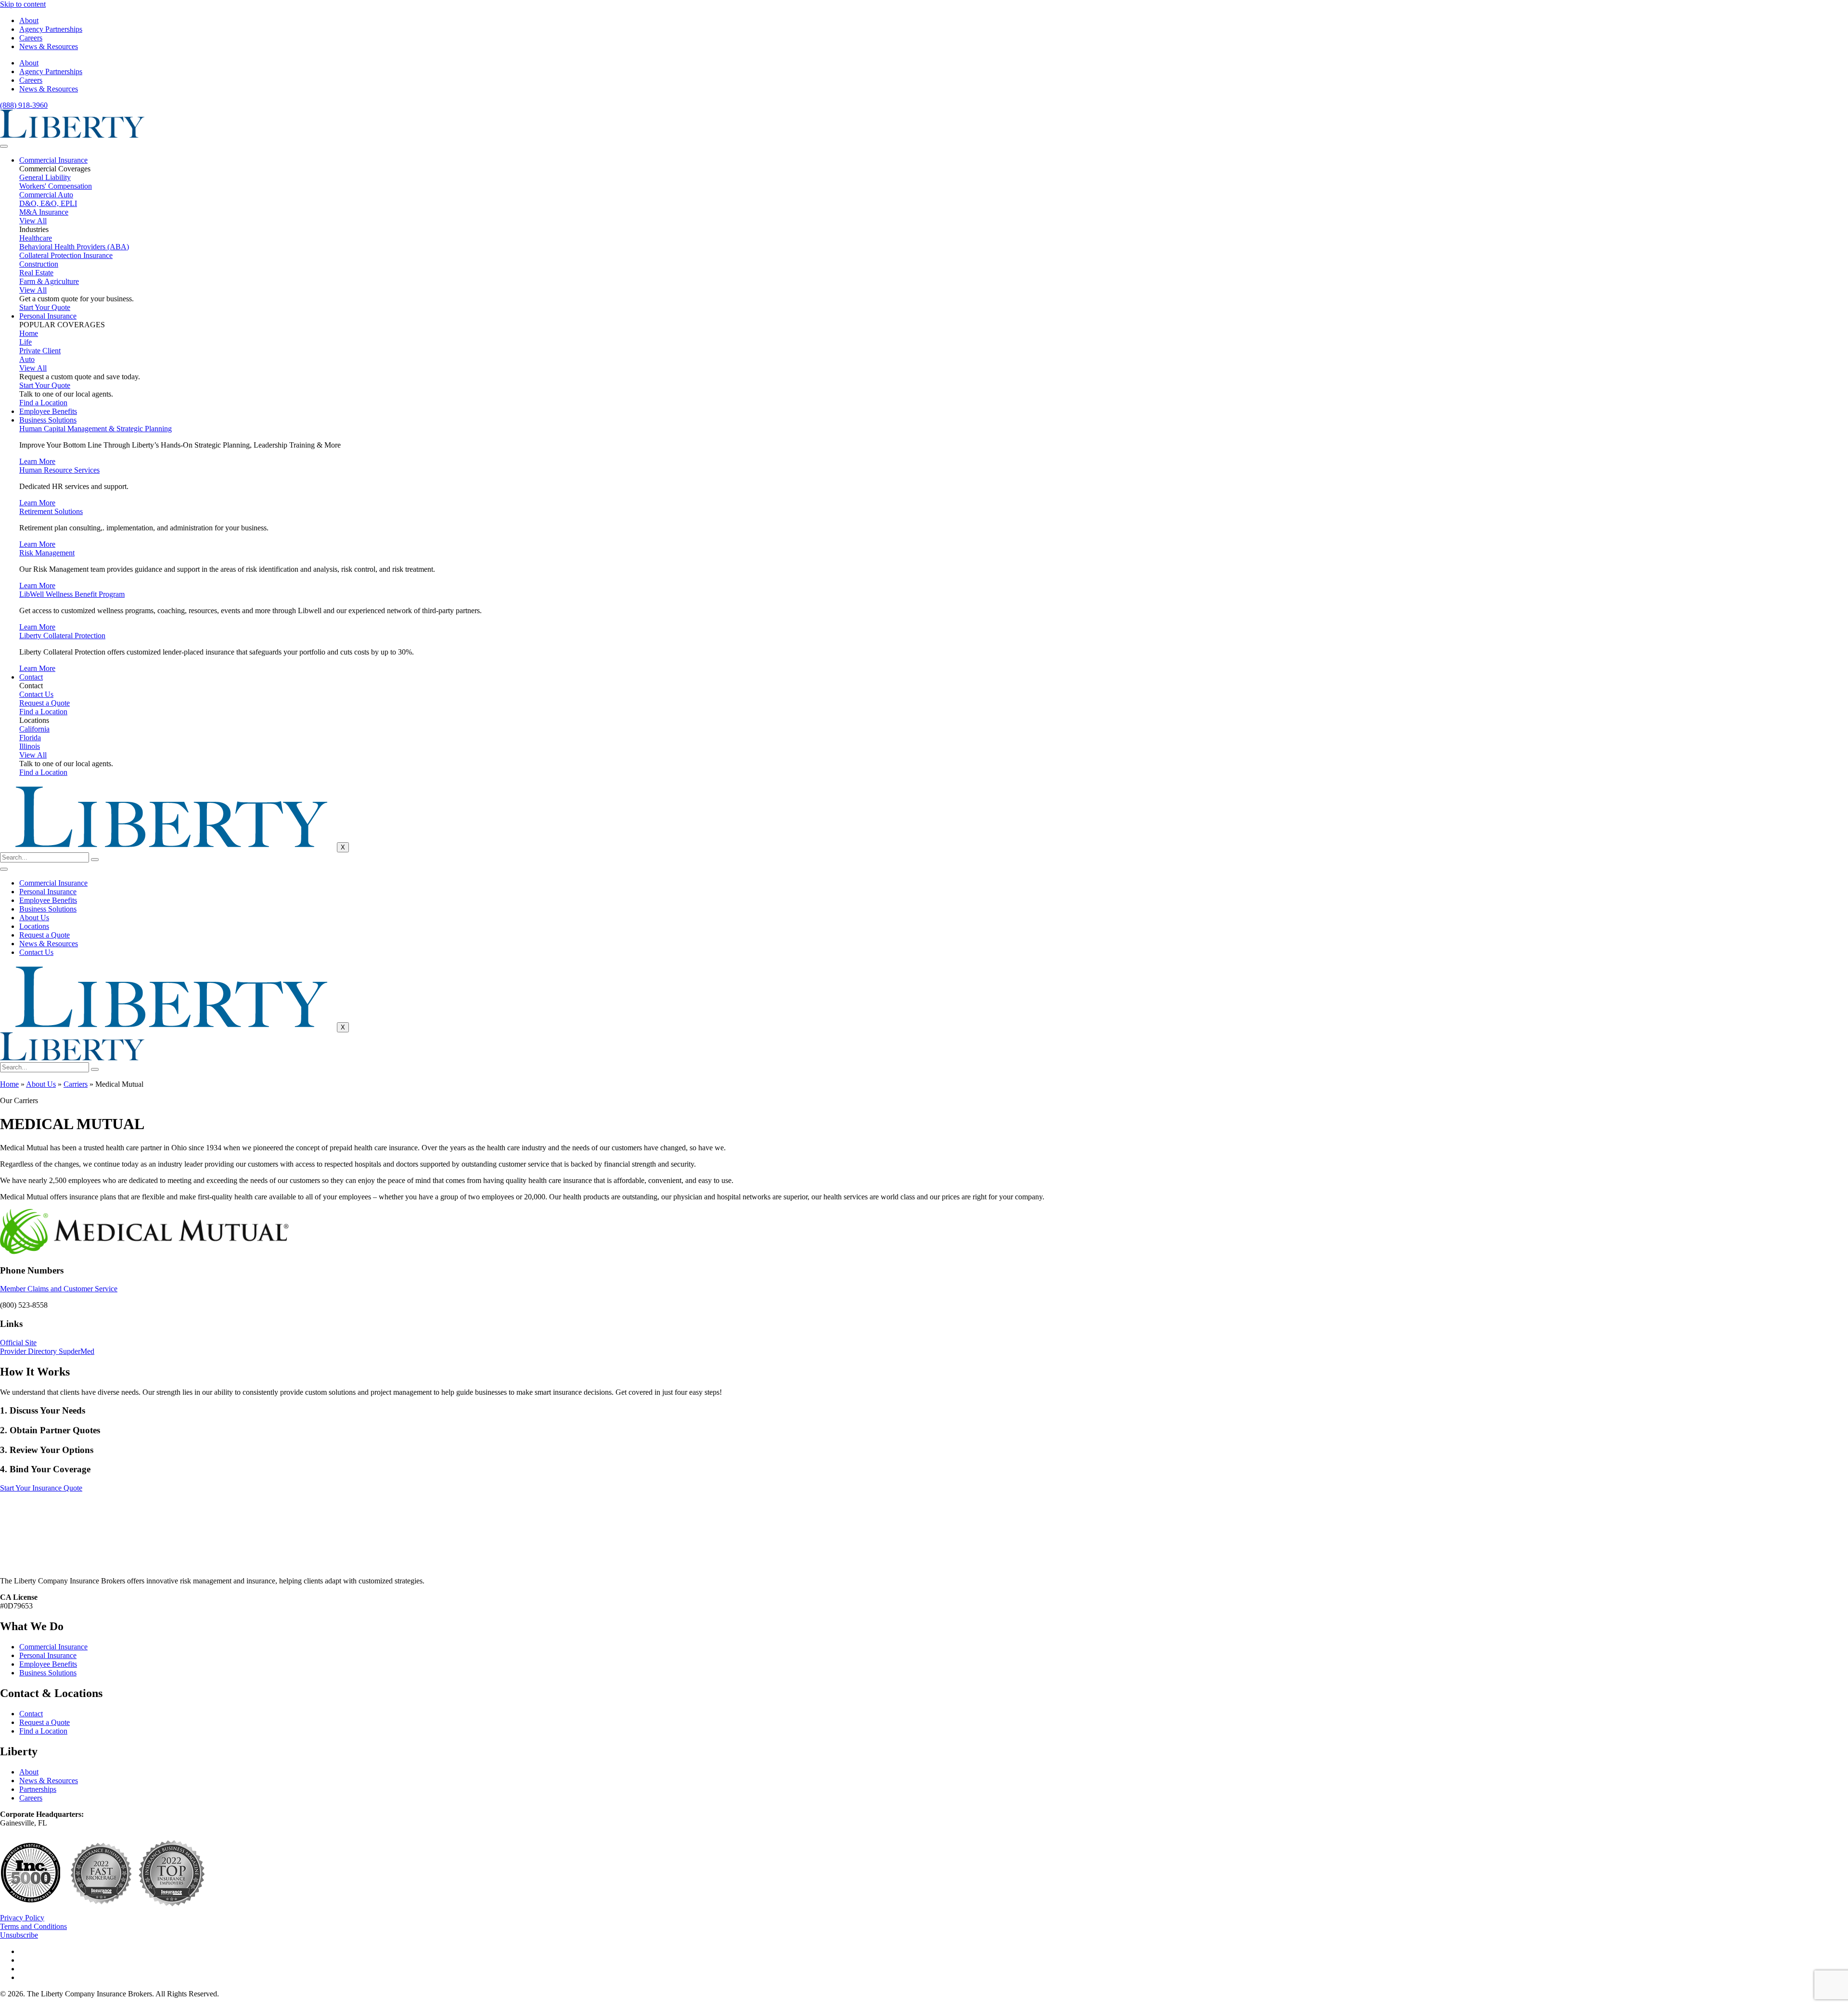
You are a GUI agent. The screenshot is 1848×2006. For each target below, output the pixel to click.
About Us (34, 918)
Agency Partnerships (51, 29)
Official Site (18, 1343)
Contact (31, 677)
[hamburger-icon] (4, 146)
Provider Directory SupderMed (47, 1351)
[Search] (95, 860)
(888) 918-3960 (24, 105)
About (29, 20)
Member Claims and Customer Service (59, 1289)
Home (9, 1084)
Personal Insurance (48, 316)
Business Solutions (48, 420)
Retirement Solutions (51, 511)
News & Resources (49, 46)
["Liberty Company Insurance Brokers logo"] (72, 135)
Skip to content (23, 4)
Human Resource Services (59, 470)
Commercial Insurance (53, 160)
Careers (31, 38)
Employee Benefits (48, 411)
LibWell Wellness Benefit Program (72, 594)
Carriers (76, 1084)
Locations (34, 926)
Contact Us (36, 952)
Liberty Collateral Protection (62, 636)
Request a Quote (45, 935)
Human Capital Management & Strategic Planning (96, 429)
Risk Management (47, 553)
